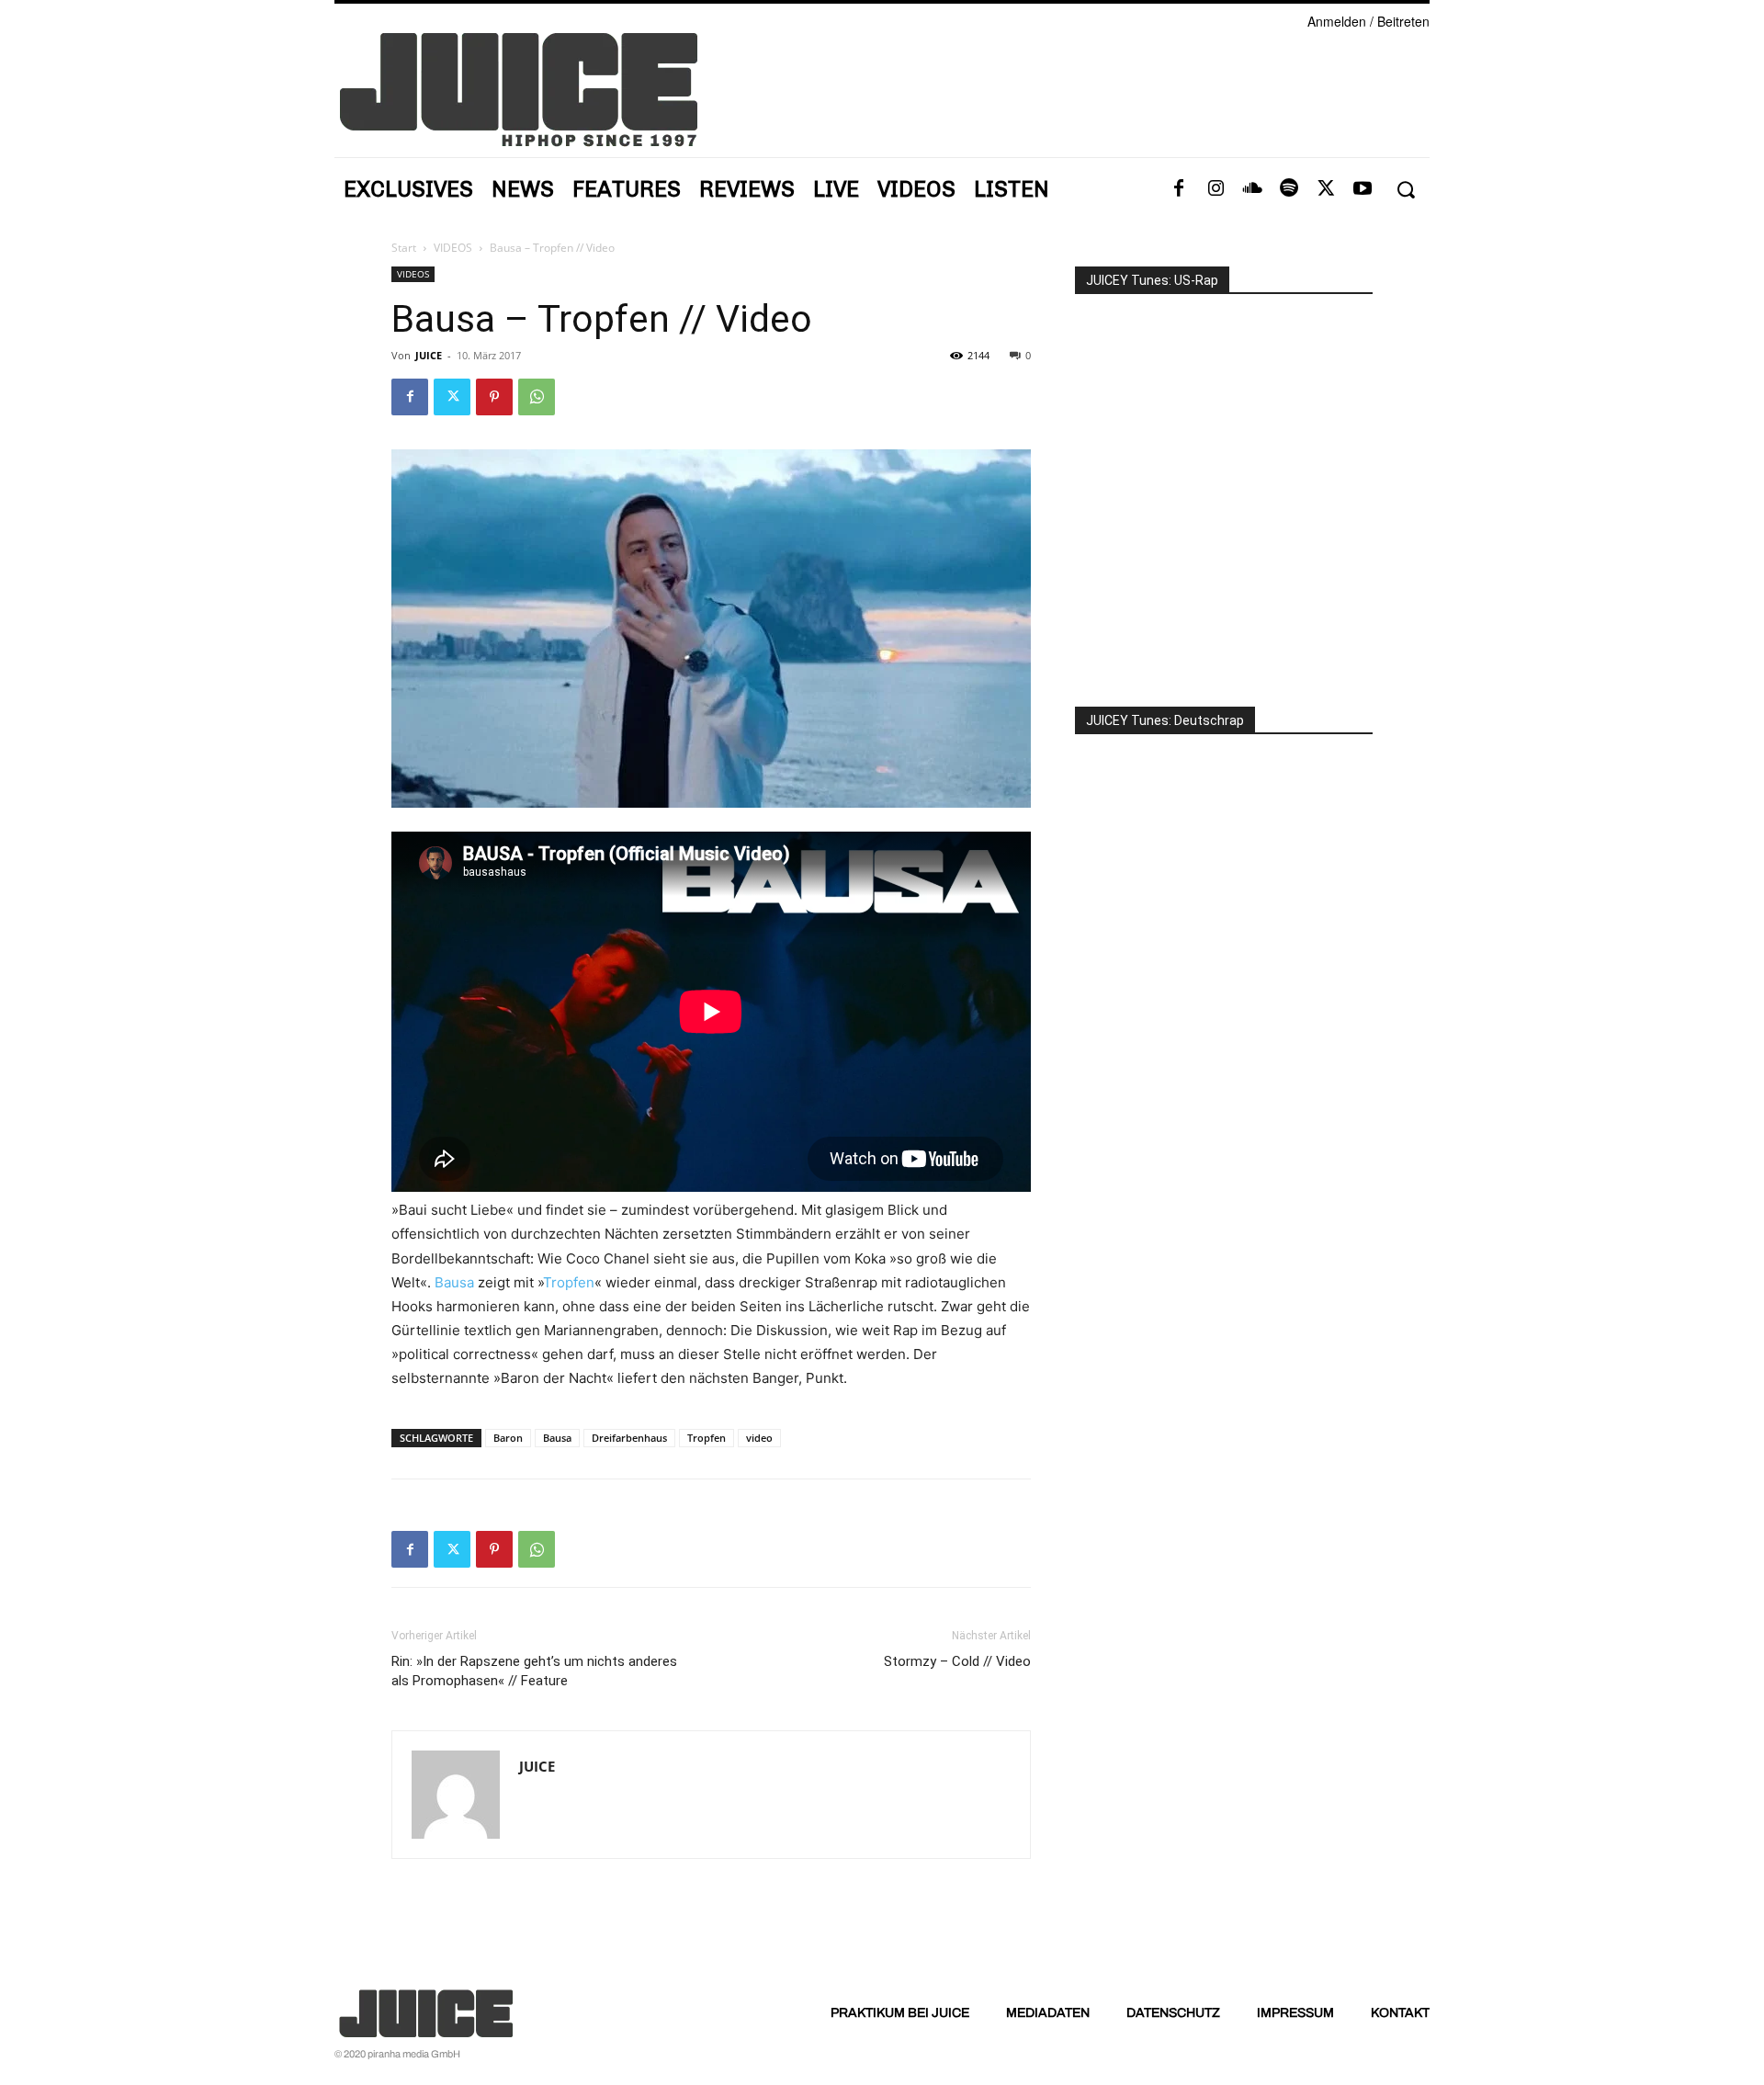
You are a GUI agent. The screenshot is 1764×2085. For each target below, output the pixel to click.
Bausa (454, 1282)
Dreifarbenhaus (629, 1438)
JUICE (429, 355)
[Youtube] (1363, 189)
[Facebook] (1179, 189)
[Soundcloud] (1252, 189)
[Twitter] (1326, 189)
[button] (1405, 190)
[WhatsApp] (537, 397)
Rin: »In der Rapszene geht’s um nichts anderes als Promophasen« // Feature (534, 1671)
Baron (508, 1438)
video (759, 1438)
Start (404, 248)
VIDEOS (453, 248)
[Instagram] (1216, 189)
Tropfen (569, 1282)
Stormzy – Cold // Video (957, 1661)
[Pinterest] (494, 397)
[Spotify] (1289, 189)
